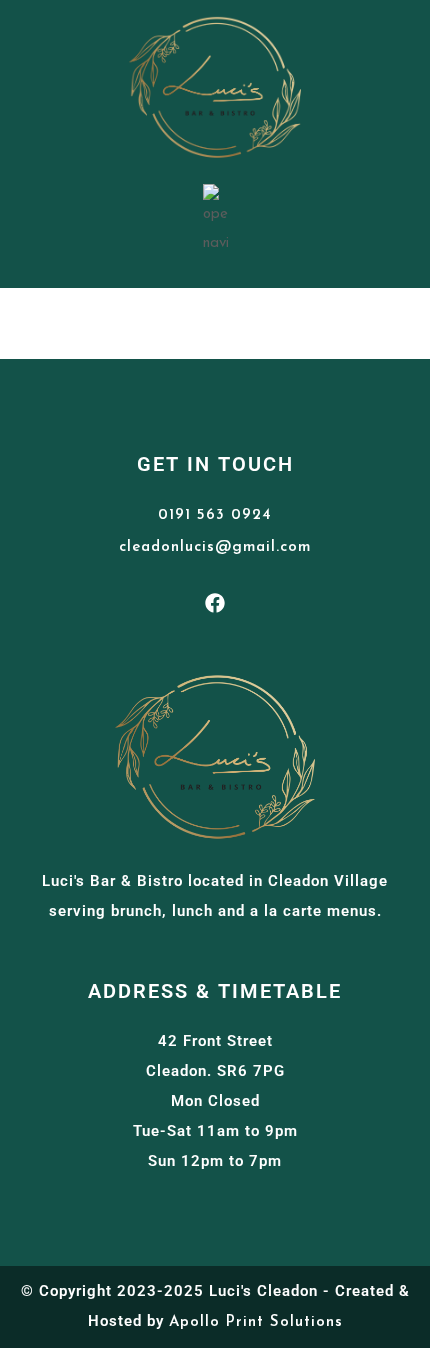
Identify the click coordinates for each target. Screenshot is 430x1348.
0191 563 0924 (215, 515)
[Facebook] (215, 603)
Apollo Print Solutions (256, 1322)
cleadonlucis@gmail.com (215, 547)
